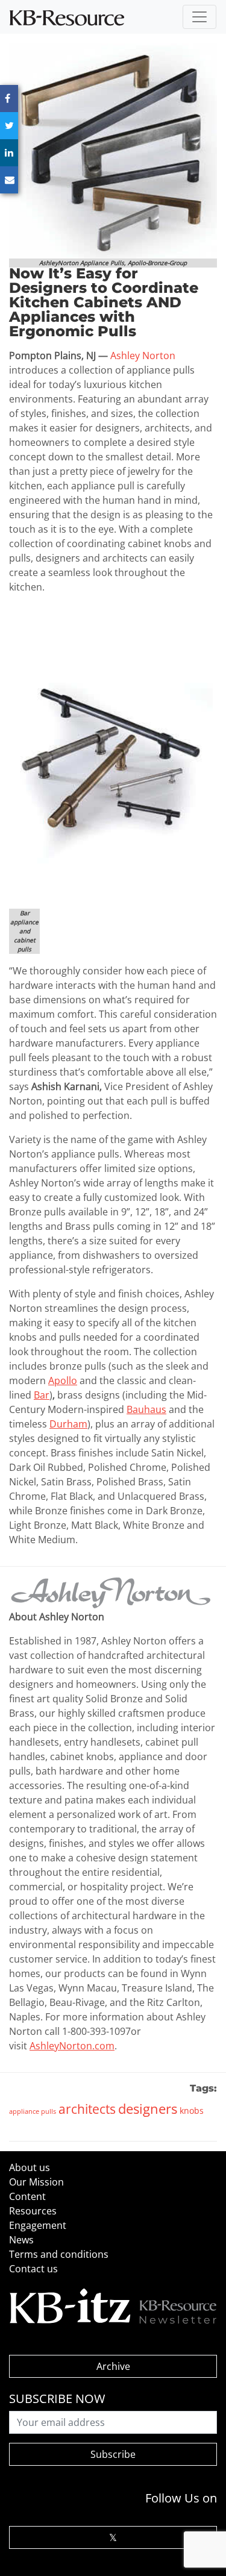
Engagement (38, 2225)
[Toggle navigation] (199, 17)
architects (87, 2109)
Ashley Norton (143, 356)
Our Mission (36, 2182)
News (21, 2240)
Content (27, 2196)
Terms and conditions (59, 2254)
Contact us (33, 2269)
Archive (113, 2366)
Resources (33, 2211)
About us (30, 2167)
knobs (192, 2111)
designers (148, 2108)
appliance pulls (33, 2111)
